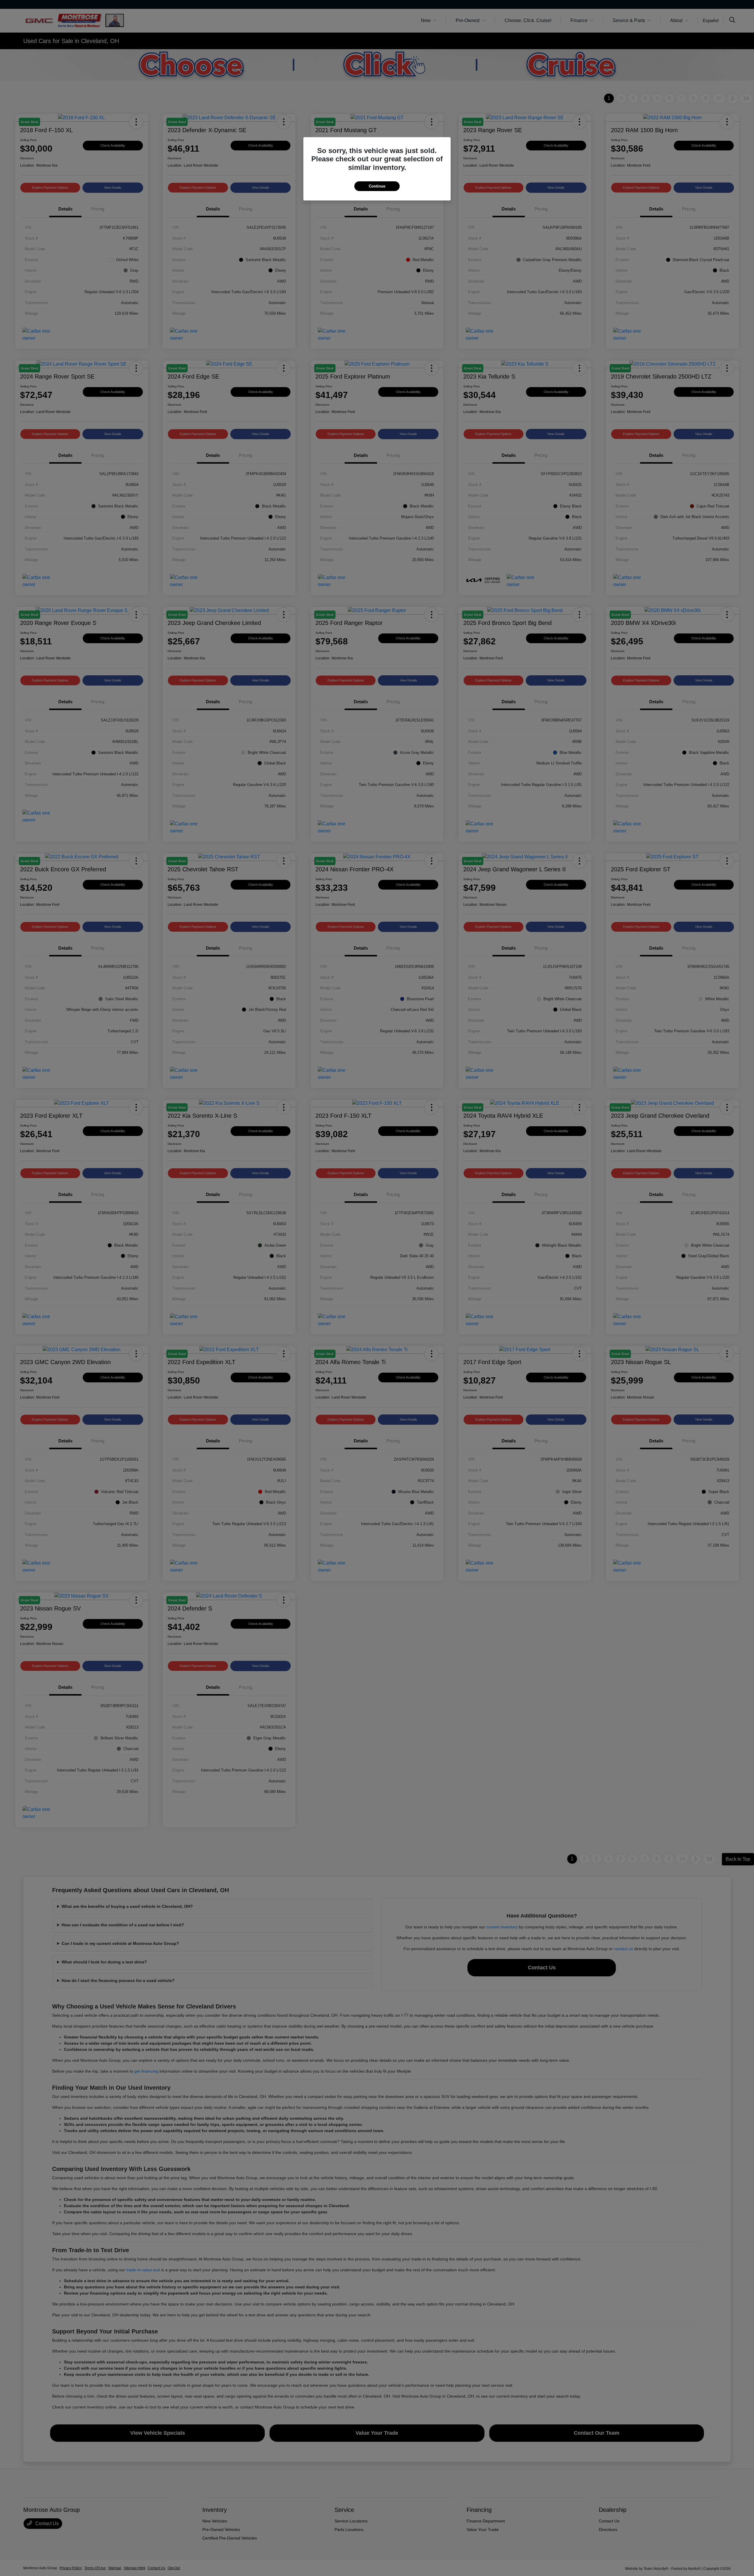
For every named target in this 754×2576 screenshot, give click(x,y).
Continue (377, 186)
